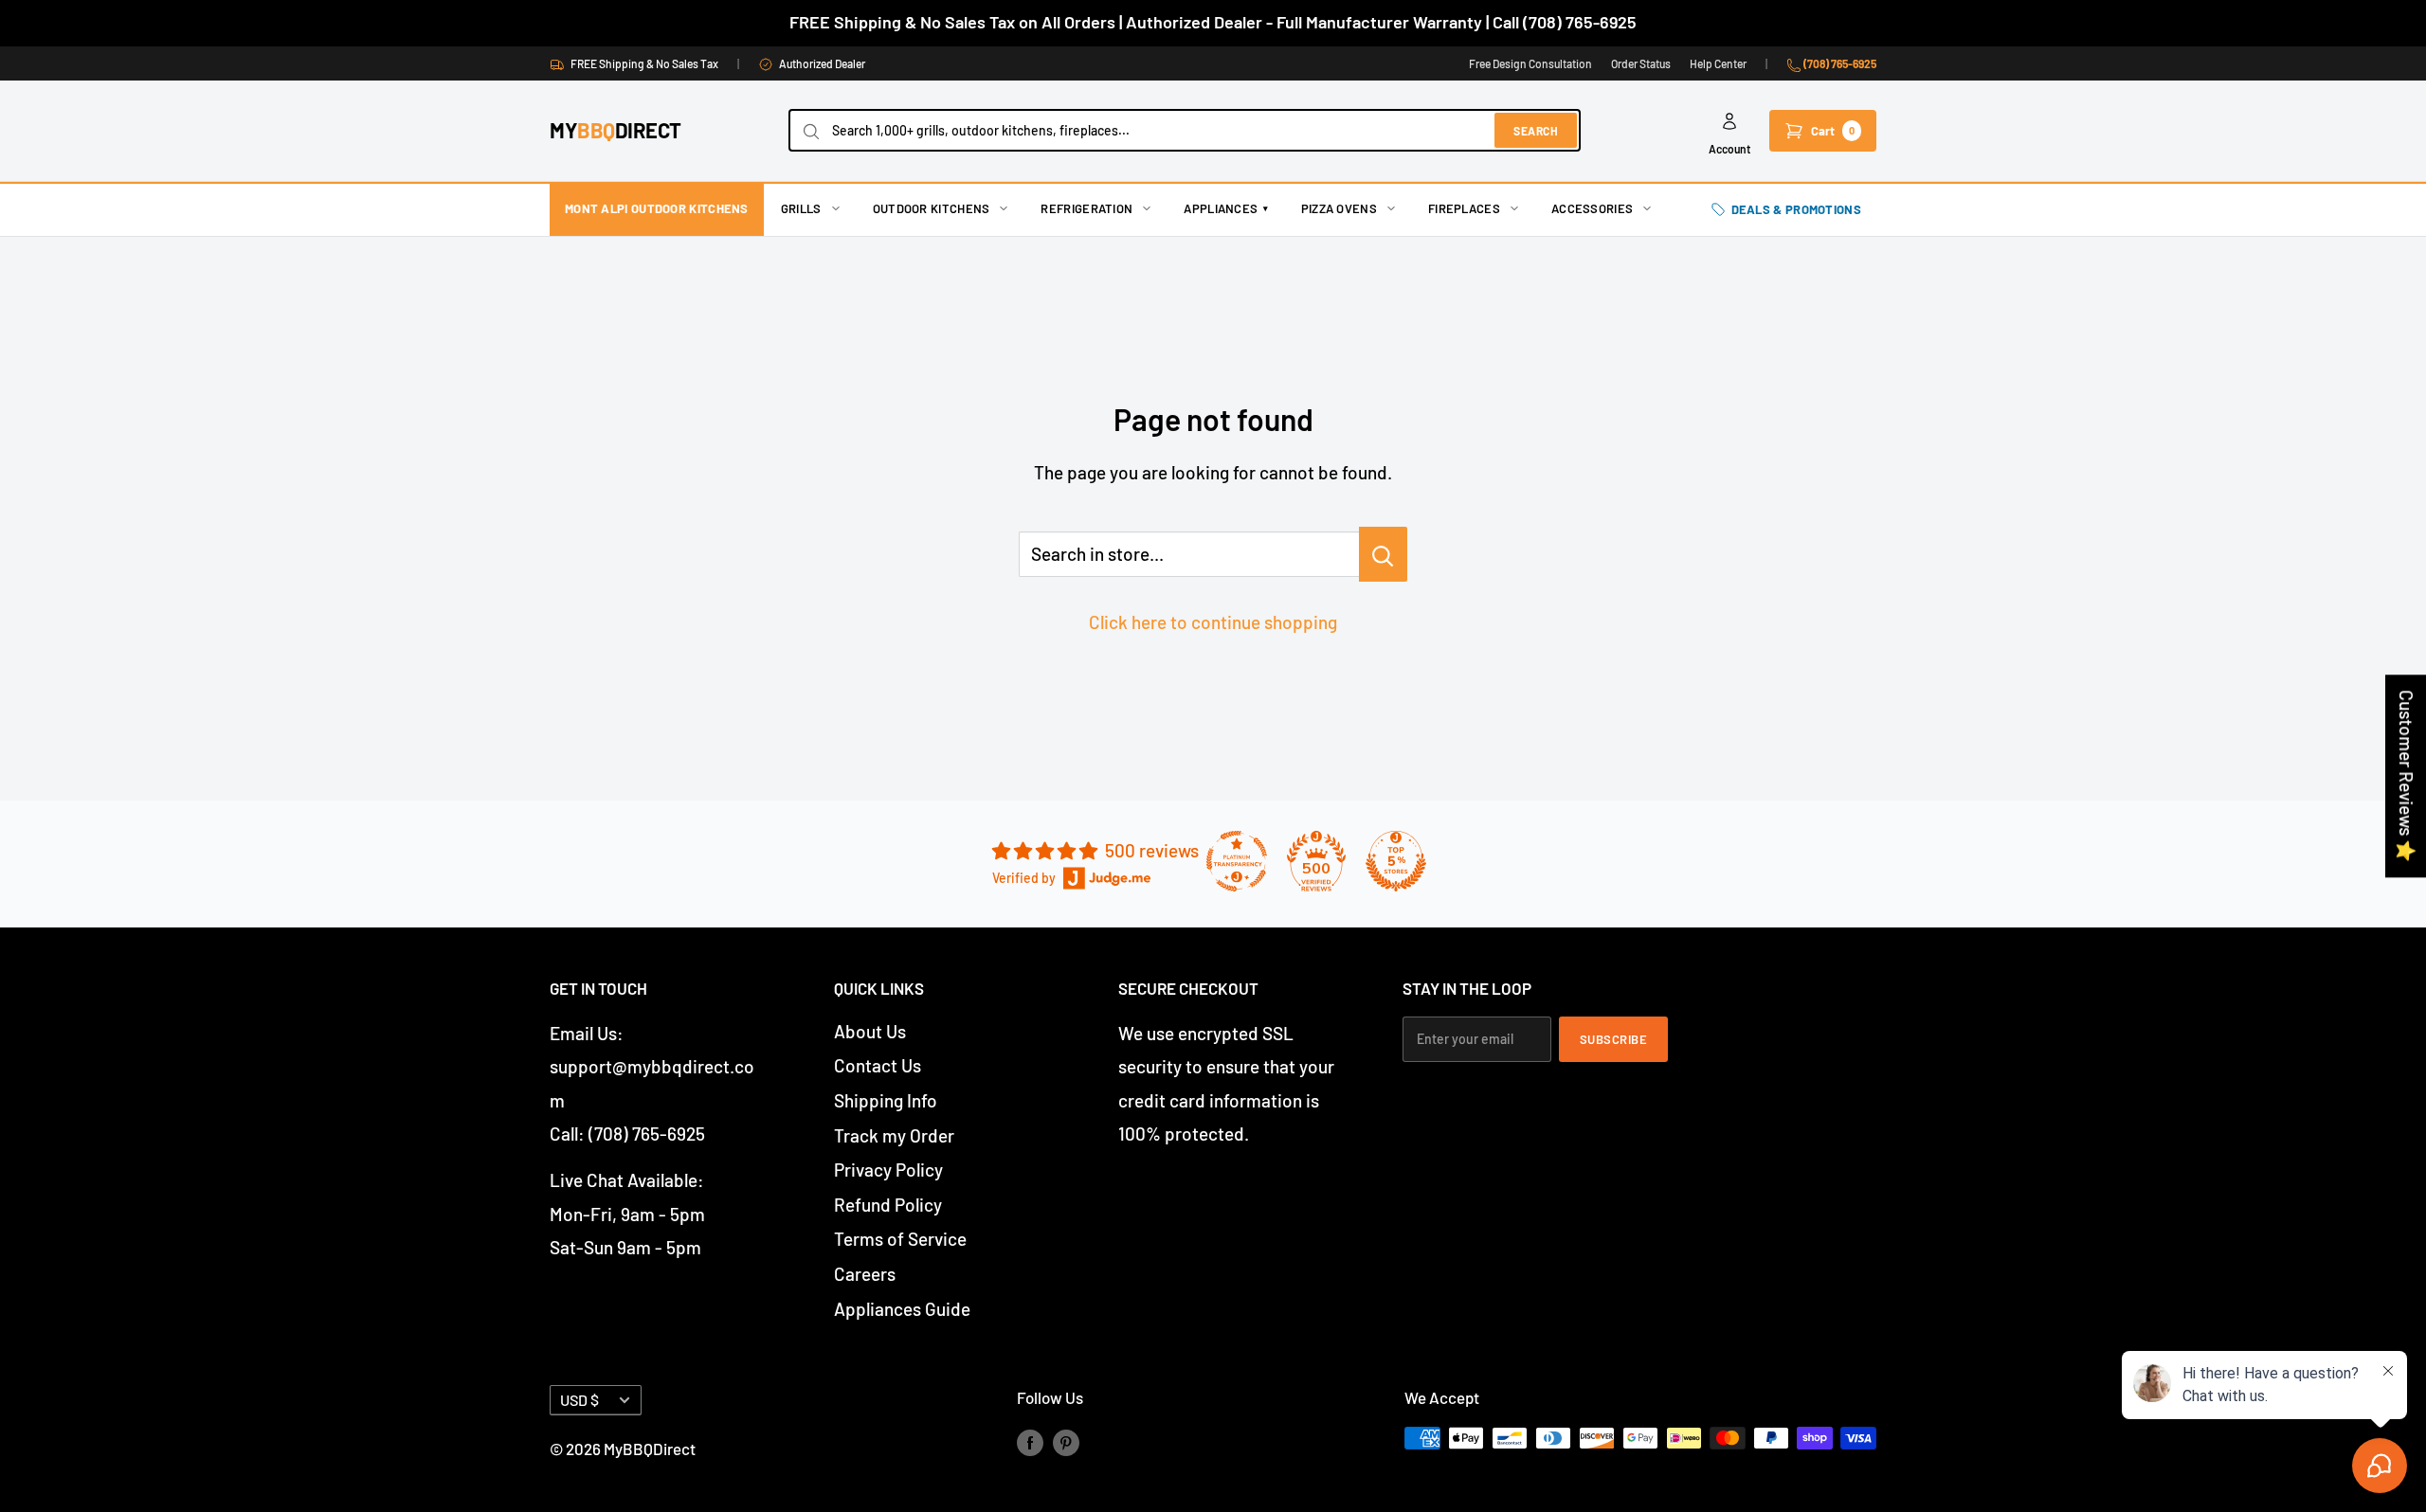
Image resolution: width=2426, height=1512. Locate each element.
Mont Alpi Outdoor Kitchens (657, 208)
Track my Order (894, 1135)
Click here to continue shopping (1213, 622)
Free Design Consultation (1530, 63)
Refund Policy (888, 1205)
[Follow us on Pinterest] (1066, 1442)
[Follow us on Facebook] (1030, 1442)
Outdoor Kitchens (932, 208)
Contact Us (878, 1065)
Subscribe (1614, 1039)
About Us (870, 1031)
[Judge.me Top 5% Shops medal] (1396, 861)
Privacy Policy (888, 1170)
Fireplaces (1464, 208)
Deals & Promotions (1796, 209)
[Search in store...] (1383, 554)
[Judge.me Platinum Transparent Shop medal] (1237, 861)
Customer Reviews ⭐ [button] (2407, 776)
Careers (865, 1274)
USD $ (579, 1400)
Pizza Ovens (1339, 208)
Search (1536, 131)
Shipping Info (886, 1100)
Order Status (1641, 63)
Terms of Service (900, 1239)
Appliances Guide (902, 1309)
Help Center (1718, 63)
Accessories (1592, 208)
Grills (801, 208)
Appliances (1226, 208)
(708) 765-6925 (1839, 63)
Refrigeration (1086, 208)
